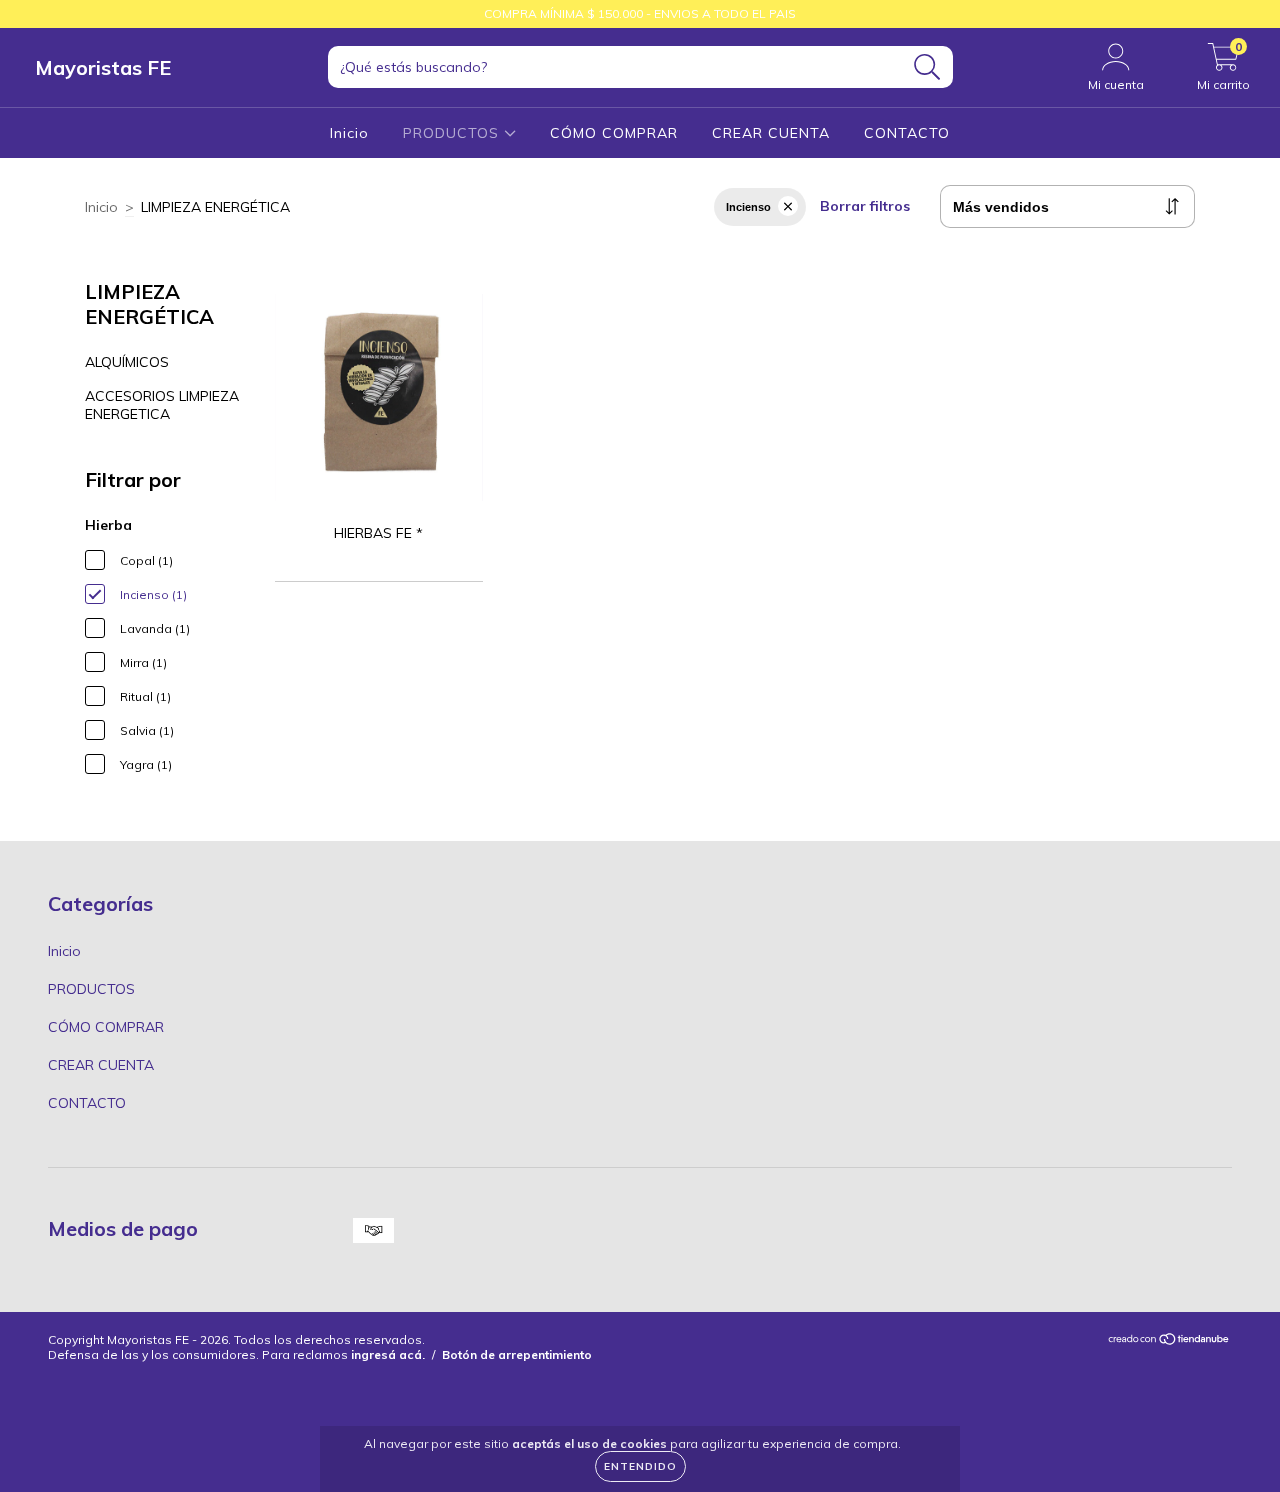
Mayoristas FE (103, 67)
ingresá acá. (388, 1354)
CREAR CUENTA (771, 133)
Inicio (349, 133)
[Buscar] (927, 67)
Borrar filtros (865, 206)
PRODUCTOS (453, 133)
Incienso (748, 207)
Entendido (640, 1466)
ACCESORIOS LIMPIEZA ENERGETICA (162, 405)
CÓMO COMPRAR (614, 133)
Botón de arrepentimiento (517, 1354)
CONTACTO (907, 133)
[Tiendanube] (1169, 1341)
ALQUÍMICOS (127, 362)
